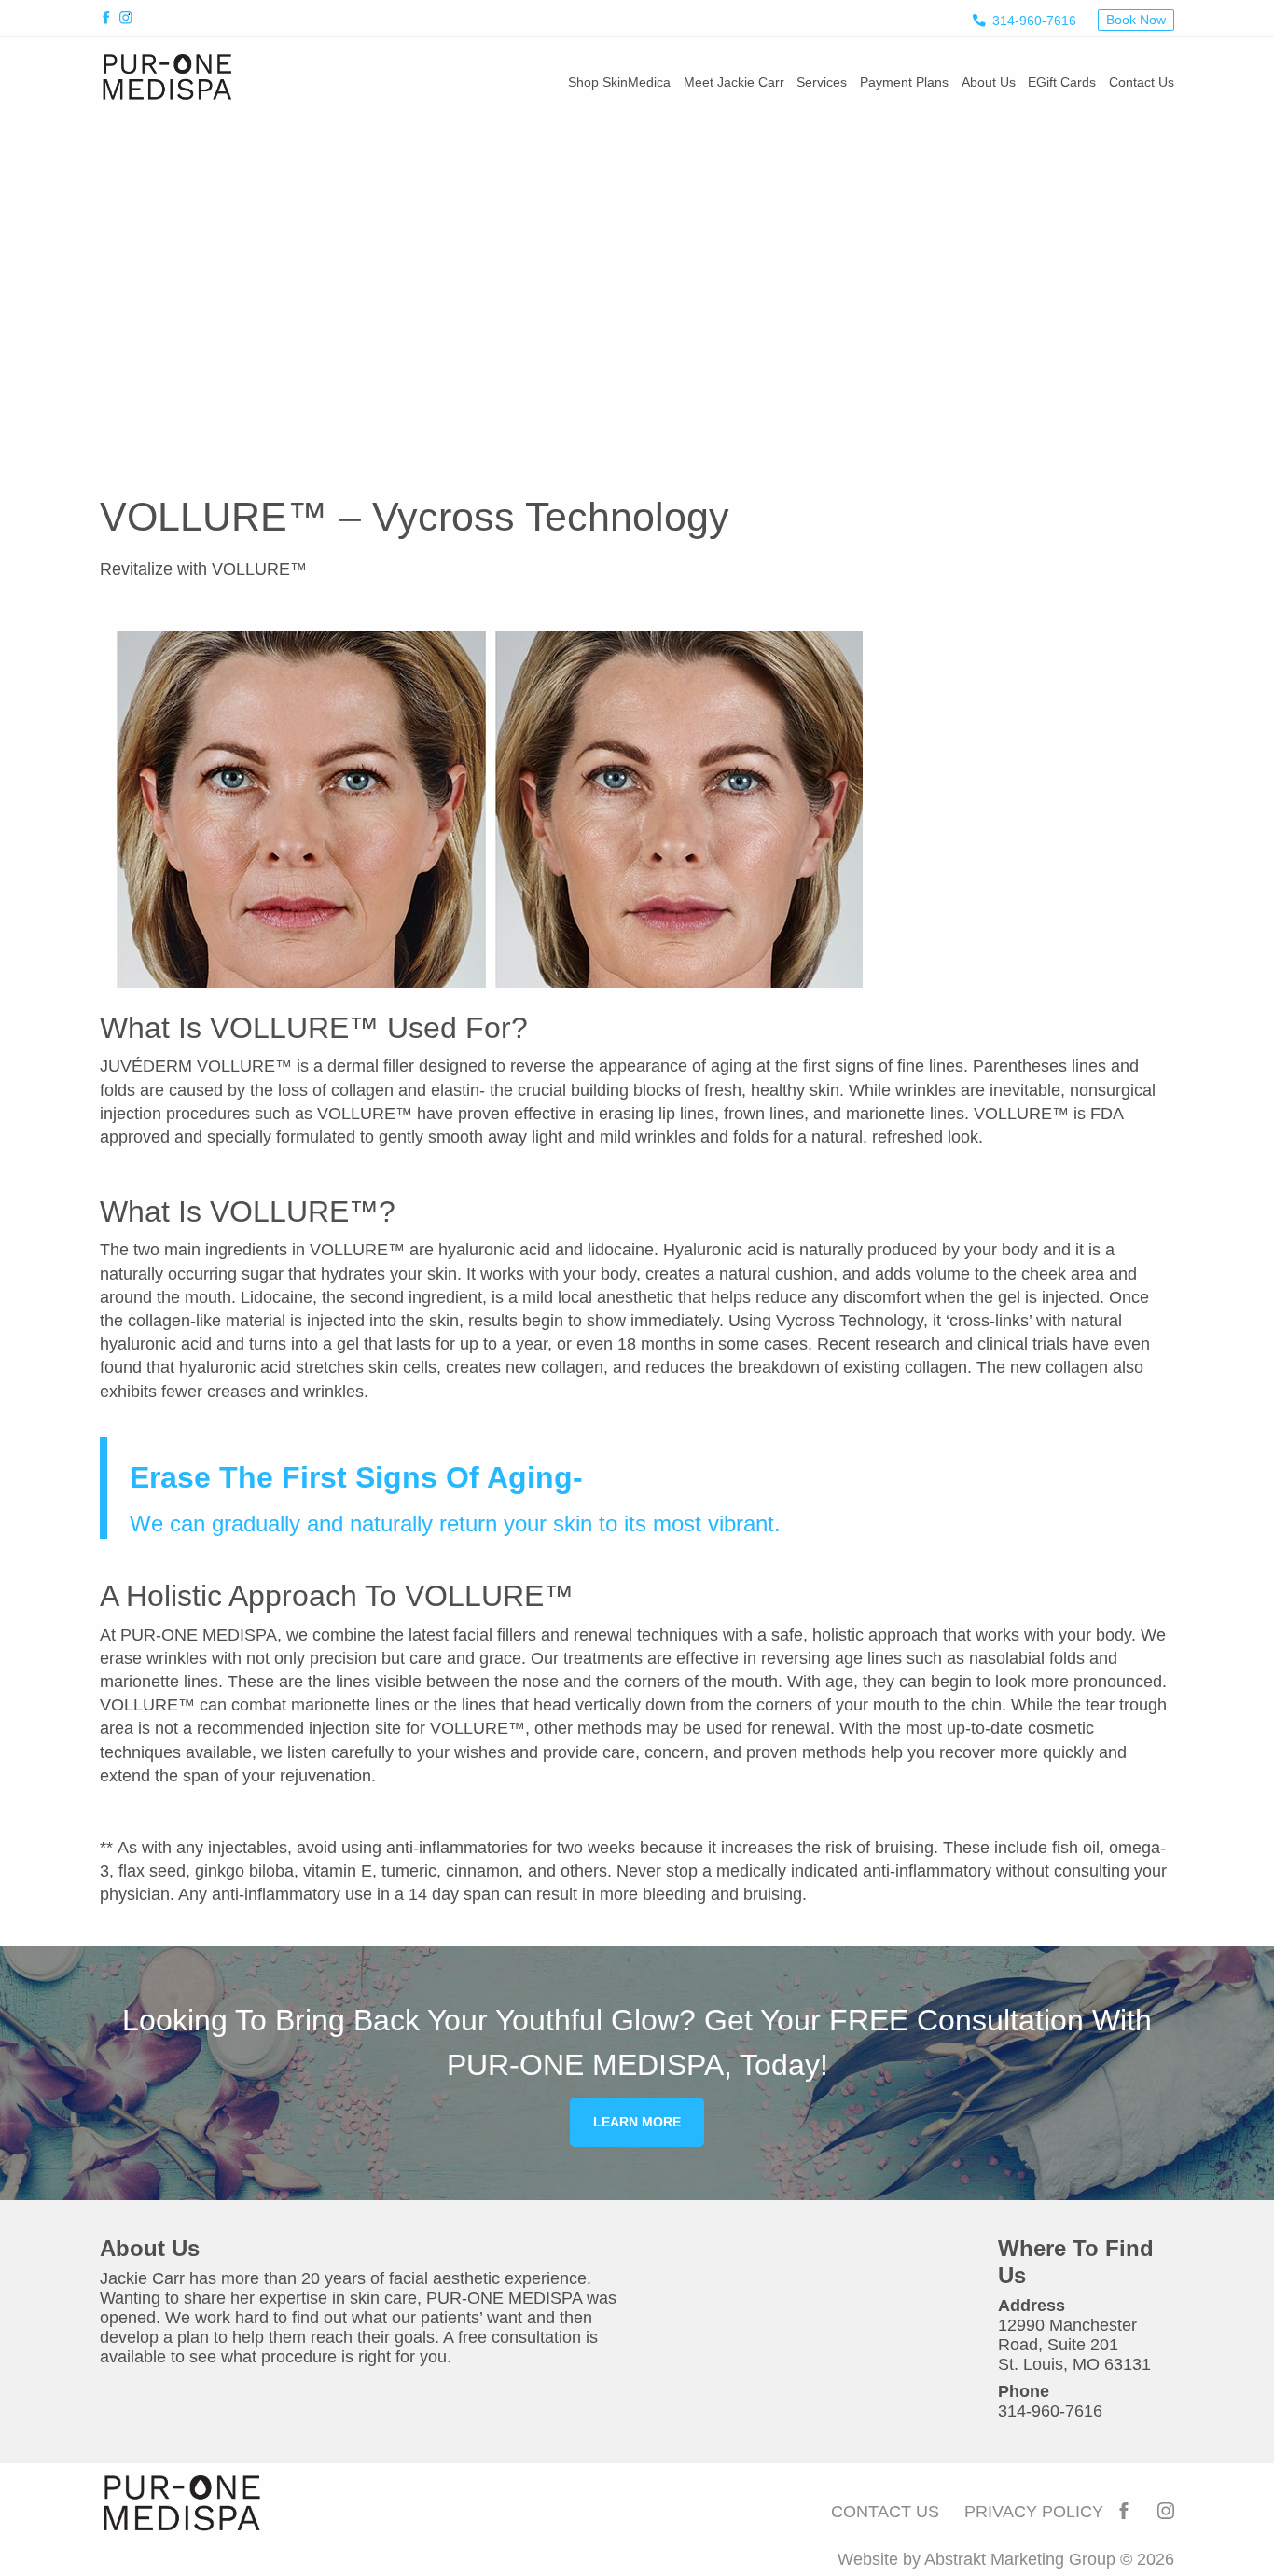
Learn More (637, 2122)
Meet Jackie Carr (734, 83)
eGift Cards (1062, 83)
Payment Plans (904, 83)
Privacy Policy (1034, 2512)
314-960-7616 (1034, 21)
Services (822, 83)
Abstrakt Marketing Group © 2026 (1049, 2559)
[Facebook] (110, 20)
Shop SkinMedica (619, 83)
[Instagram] (129, 20)
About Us (989, 83)
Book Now (1136, 20)
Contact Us (1142, 83)
